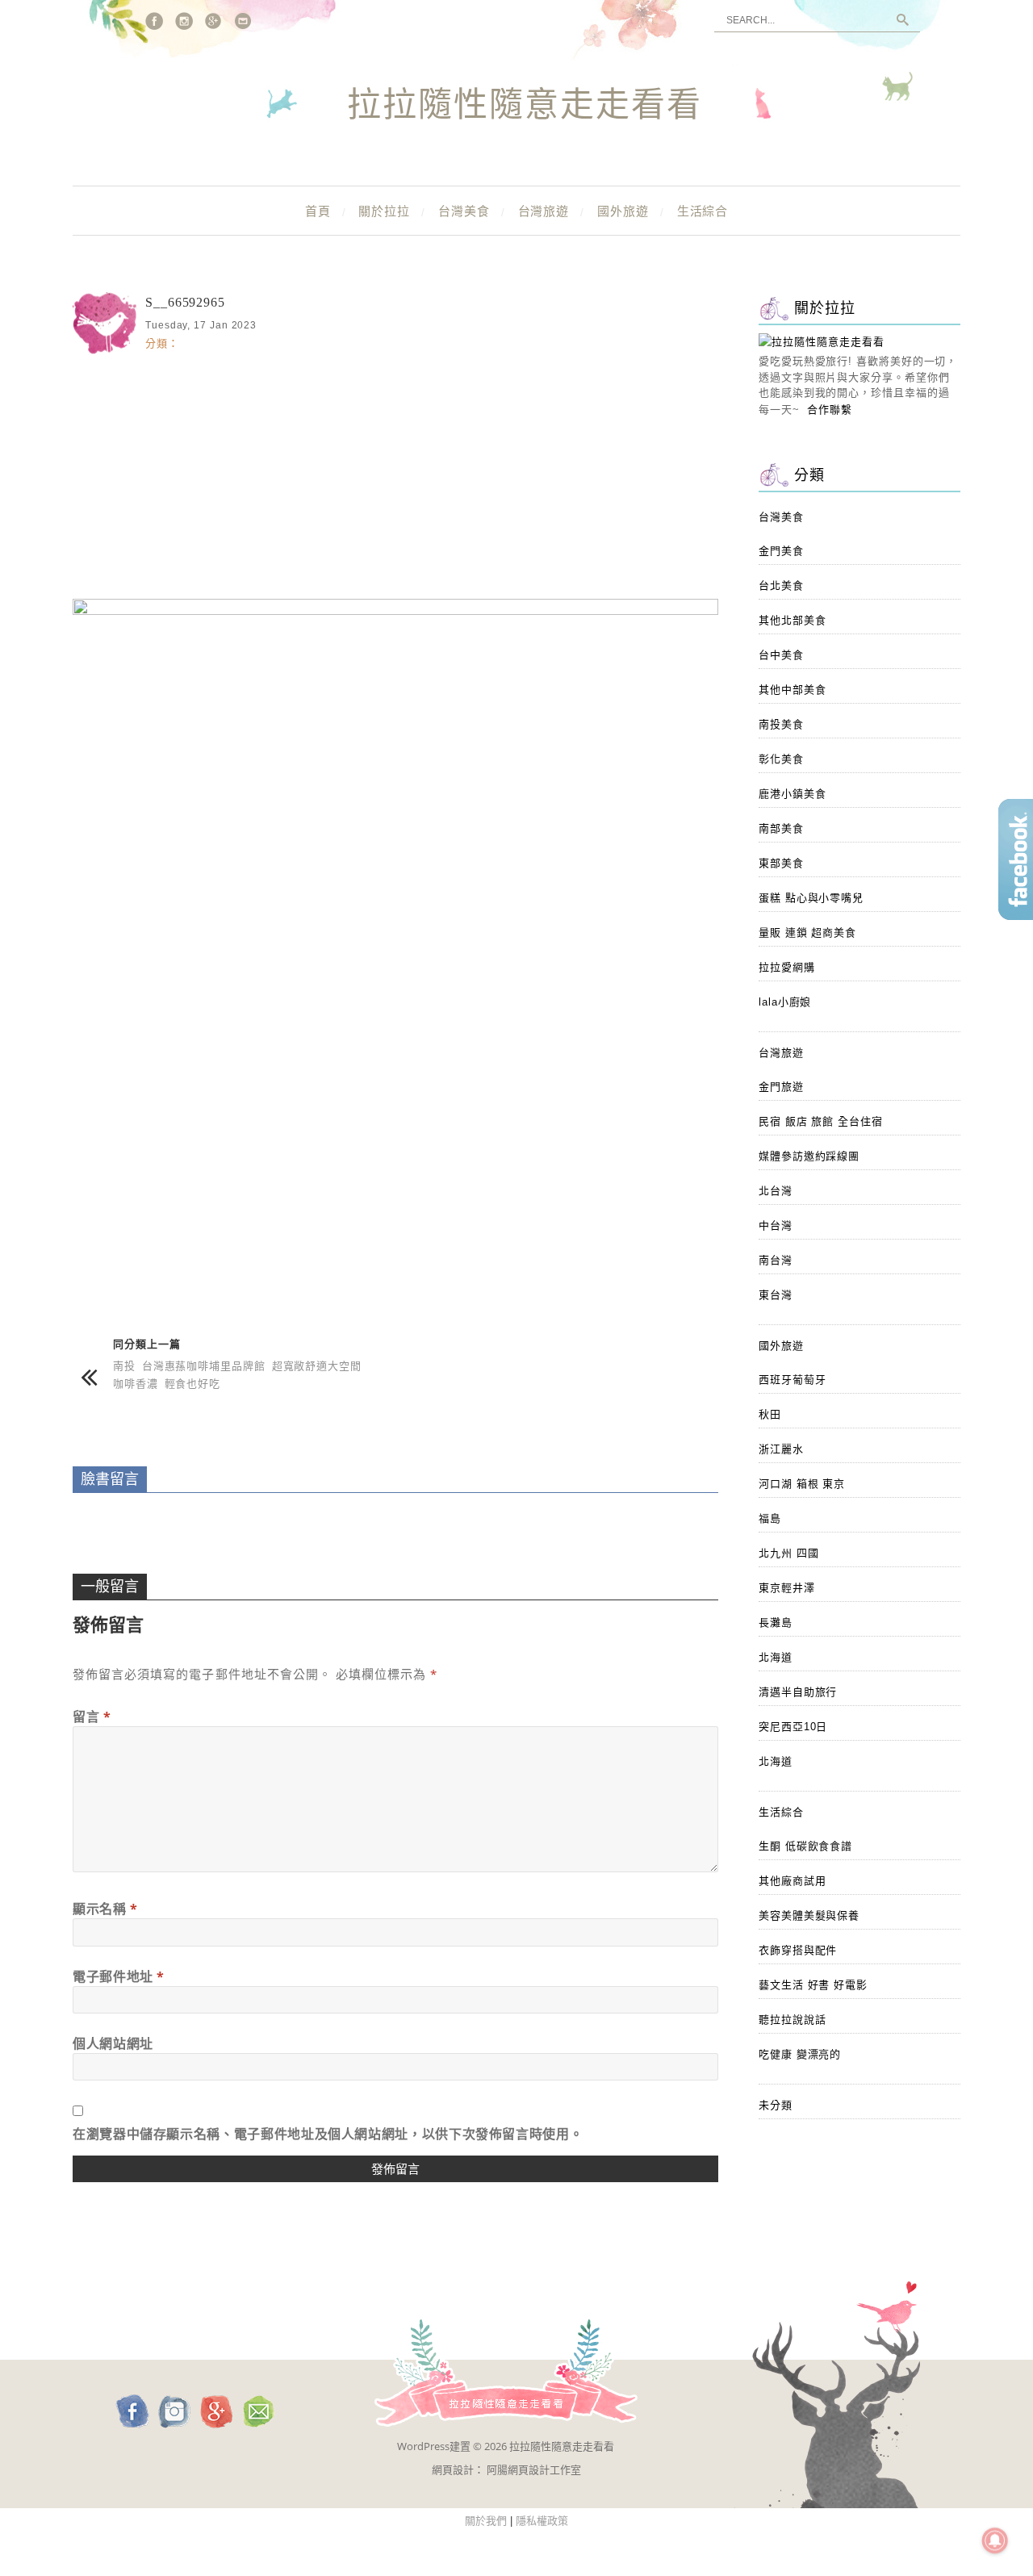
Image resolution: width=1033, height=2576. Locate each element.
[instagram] (184, 21)
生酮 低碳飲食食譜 (805, 1846)
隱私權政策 (542, 2521)
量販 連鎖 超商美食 (807, 933)
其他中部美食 (792, 690)
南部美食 (781, 828)
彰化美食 (781, 759)
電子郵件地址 (119, 1976)
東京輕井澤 (787, 1588)
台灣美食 (464, 211)
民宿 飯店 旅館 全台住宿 (821, 1121)
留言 (92, 1717)
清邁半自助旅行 (798, 1692)
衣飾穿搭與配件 (798, 1950)
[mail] (244, 21)
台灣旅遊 (544, 211)
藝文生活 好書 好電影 (813, 1985)
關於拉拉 (384, 211)
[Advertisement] (395, 474)
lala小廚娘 (785, 1002)
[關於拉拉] (822, 342)
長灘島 (776, 1623)
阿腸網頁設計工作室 (534, 2469)
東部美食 (781, 863)
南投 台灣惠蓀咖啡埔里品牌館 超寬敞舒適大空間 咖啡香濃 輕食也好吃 (237, 1374)
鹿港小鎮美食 (792, 794)
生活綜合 (703, 211)
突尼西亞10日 (793, 1727)
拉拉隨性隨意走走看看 (525, 106)
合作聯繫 (830, 410)
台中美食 (781, 655)
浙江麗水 (781, 1449)
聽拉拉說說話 (792, 2020)
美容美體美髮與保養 (809, 1915)
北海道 (776, 1657)
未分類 (776, 2105)
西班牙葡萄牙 (792, 1380)
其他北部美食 (792, 620)
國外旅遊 (623, 211)
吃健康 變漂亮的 (800, 2054)
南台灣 (776, 1260)
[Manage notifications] (995, 2540)
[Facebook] (154, 21)
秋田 (770, 1414)
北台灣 (776, 1191)
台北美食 (781, 585)
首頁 (318, 211)
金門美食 (781, 551)
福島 (770, 1518)
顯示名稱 (105, 1909)
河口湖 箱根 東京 (802, 1484)
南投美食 (781, 724)
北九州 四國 (788, 1553)
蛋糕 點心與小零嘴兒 (811, 898)
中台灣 (776, 1225)
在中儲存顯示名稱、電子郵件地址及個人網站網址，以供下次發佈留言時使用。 (328, 2134)
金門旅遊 (781, 1087)
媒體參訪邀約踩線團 (809, 1156)
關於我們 (486, 2521)
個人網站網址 (113, 2043)
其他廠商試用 (792, 1881)
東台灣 (776, 1295)
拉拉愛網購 (787, 967)
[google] (214, 21)
